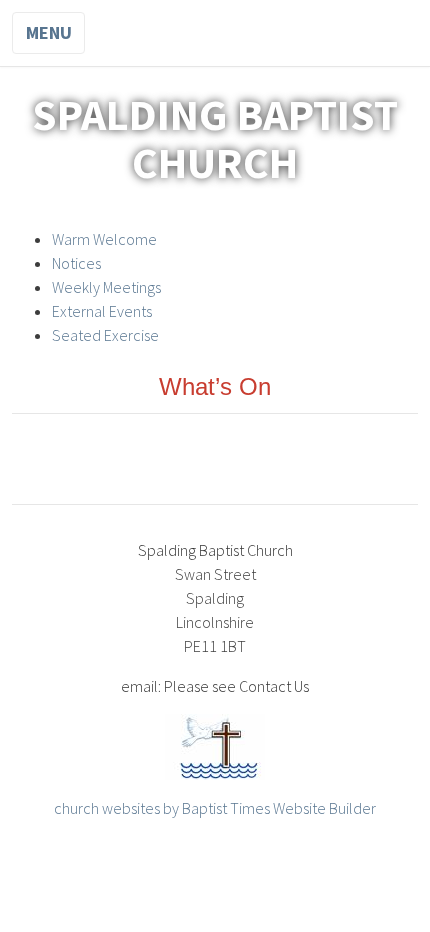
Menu (49, 32)
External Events (102, 311)
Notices (76, 263)
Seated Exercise (105, 335)
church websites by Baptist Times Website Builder (215, 808)
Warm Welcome (104, 239)
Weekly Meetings (106, 287)
